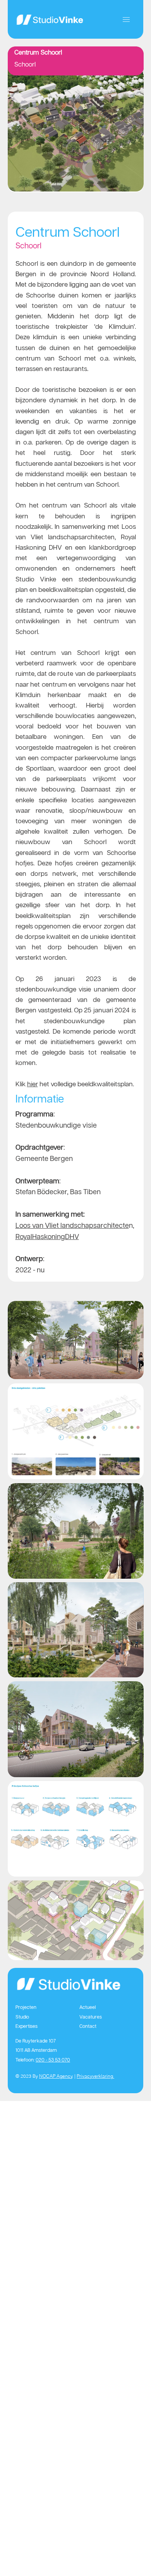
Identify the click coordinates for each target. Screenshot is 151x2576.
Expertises (27, 2026)
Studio (22, 2017)
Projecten (26, 2007)
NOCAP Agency (56, 2076)
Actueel (88, 2007)
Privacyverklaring (95, 2076)
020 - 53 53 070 (53, 2060)
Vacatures (91, 2017)
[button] (126, 20)
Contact (88, 2026)
